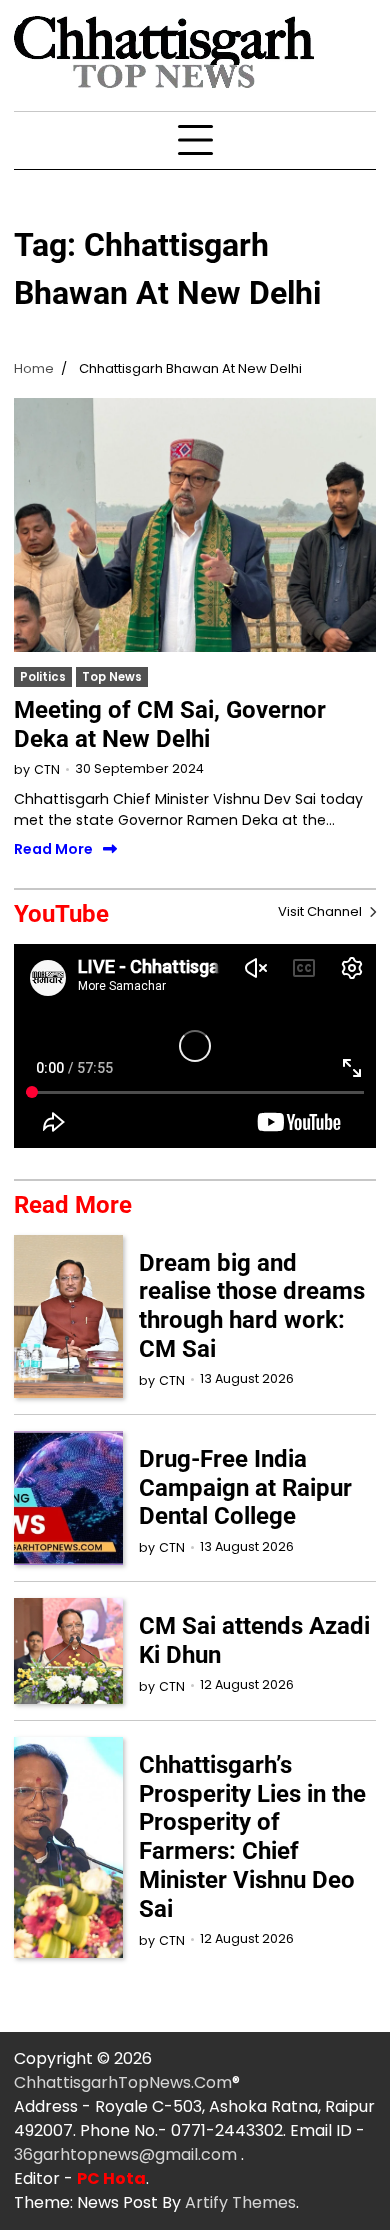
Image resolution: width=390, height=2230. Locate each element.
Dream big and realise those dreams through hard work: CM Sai (252, 1306)
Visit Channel (321, 911)
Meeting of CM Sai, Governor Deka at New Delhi (170, 724)
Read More (53, 849)
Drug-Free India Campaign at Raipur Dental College (245, 1488)
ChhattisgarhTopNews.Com (123, 2082)
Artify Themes (240, 2202)
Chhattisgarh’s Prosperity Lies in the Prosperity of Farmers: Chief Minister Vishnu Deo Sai (252, 1837)
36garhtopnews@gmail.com (127, 2154)
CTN (47, 769)
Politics (43, 677)
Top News (112, 677)
